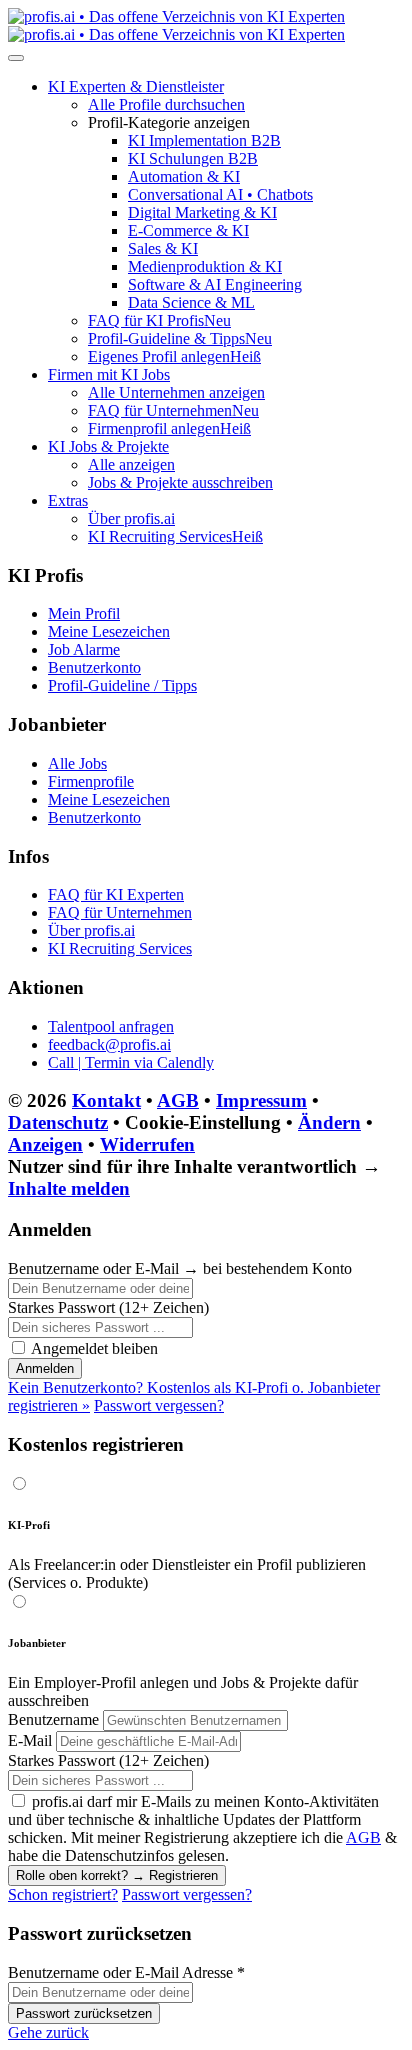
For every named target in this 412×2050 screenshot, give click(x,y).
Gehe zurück (48, 2032)
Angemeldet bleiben (94, 1348)
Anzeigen (45, 1144)
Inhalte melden (69, 1188)
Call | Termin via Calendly (131, 1062)
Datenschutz (58, 1122)
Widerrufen (147, 1144)
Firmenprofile (91, 781)
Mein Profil (84, 613)
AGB (178, 1100)
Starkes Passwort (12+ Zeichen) (108, 1307)
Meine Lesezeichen (109, 631)
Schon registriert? (63, 1894)
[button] (136, 86)
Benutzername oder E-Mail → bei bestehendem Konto (180, 1268)
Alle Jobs (77, 763)
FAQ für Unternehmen (120, 912)
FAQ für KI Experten (116, 894)
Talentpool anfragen (111, 1026)
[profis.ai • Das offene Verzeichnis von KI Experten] (176, 25)
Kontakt (106, 1100)
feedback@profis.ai (109, 1044)
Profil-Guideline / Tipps (122, 685)
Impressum (261, 1100)
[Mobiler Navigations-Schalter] (16, 58)
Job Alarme (84, 649)
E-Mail (30, 1740)
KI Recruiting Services (120, 948)
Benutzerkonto (94, 667)
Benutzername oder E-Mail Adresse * (126, 1972)
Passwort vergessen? (159, 1405)
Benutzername (53, 1719)
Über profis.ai (91, 930)
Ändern (329, 1122)
